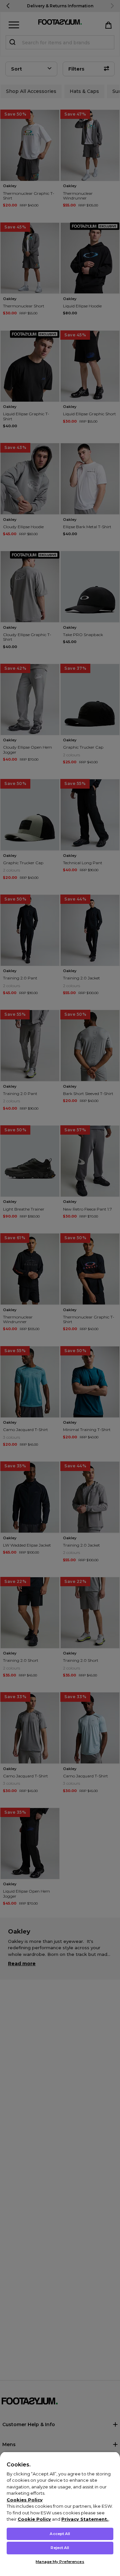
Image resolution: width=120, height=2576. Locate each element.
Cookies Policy (25, 2500)
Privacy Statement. (85, 2519)
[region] (60, 2514)
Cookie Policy (34, 2519)
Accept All (60, 2534)
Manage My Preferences (60, 2562)
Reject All (60, 2548)
